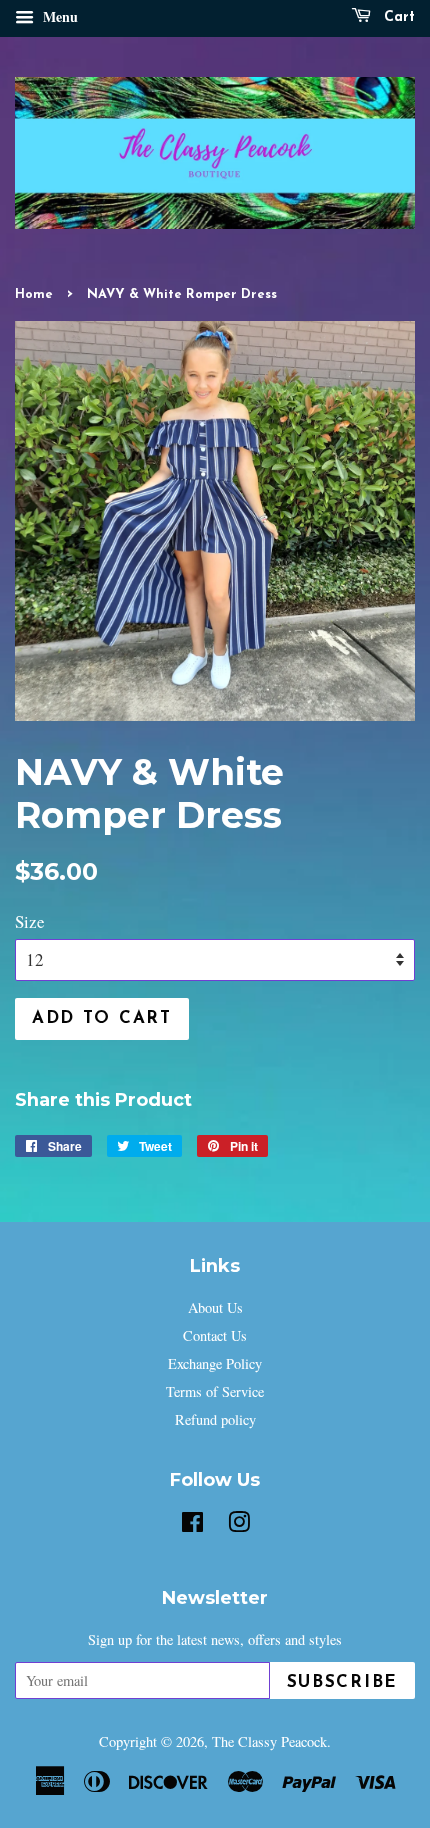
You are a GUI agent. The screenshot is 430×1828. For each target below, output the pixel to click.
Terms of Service (215, 1391)
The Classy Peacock (269, 1741)
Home (34, 294)
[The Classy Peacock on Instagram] (239, 1525)
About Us (215, 1307)
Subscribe (342, 1682)
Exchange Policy (215, 1363)
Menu (58, 16)
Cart (397, 17)
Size (30, 921)
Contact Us (215, 1335)
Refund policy (215, 1419)
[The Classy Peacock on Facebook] (192, 1525)
